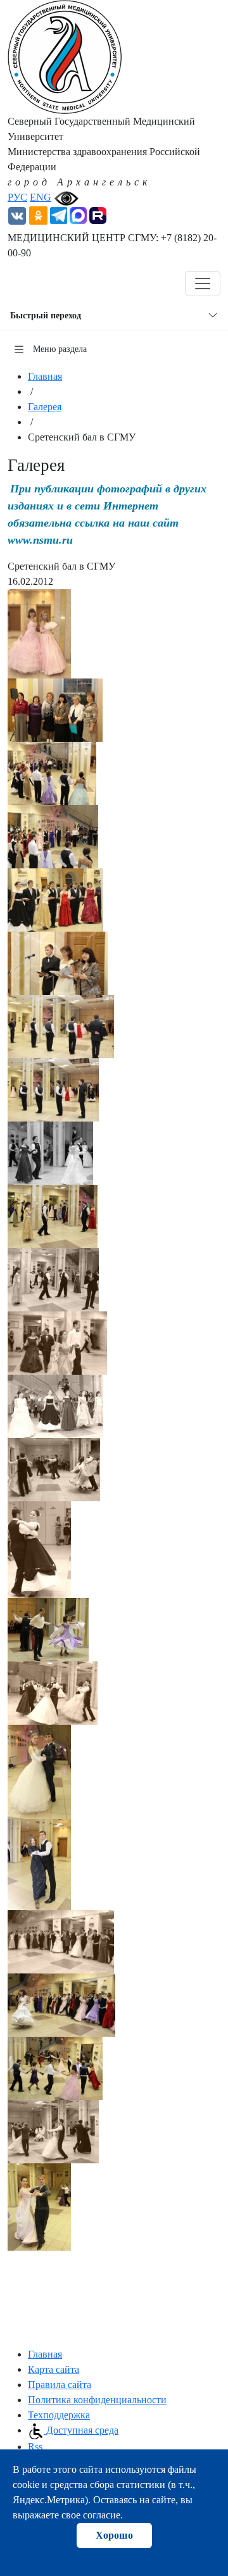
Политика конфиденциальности (97, 2400)
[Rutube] (98, 214)
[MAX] (78, 214)
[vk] (17, 214)
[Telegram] (59, 214)
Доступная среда (81, 2430)
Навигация (47, 284)
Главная (45, 376)
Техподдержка (59, 2415)
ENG (41, 197)
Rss (35, 2447)
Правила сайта (60, 2385)
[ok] (38, 214)
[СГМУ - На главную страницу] (65, 56)
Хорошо (114, 2535)
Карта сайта (54, 2369)
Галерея (45, 407)
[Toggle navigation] (203, 284)
